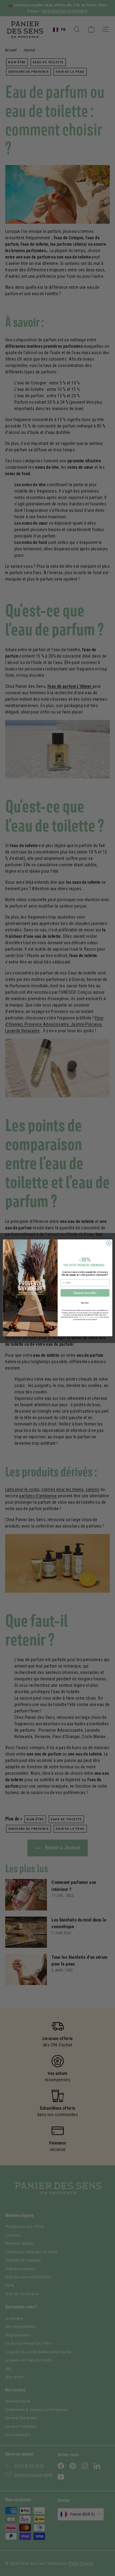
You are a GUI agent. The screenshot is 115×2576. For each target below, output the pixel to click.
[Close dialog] (109, 1243)
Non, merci (85, 1303)
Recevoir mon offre (85, 1293)
